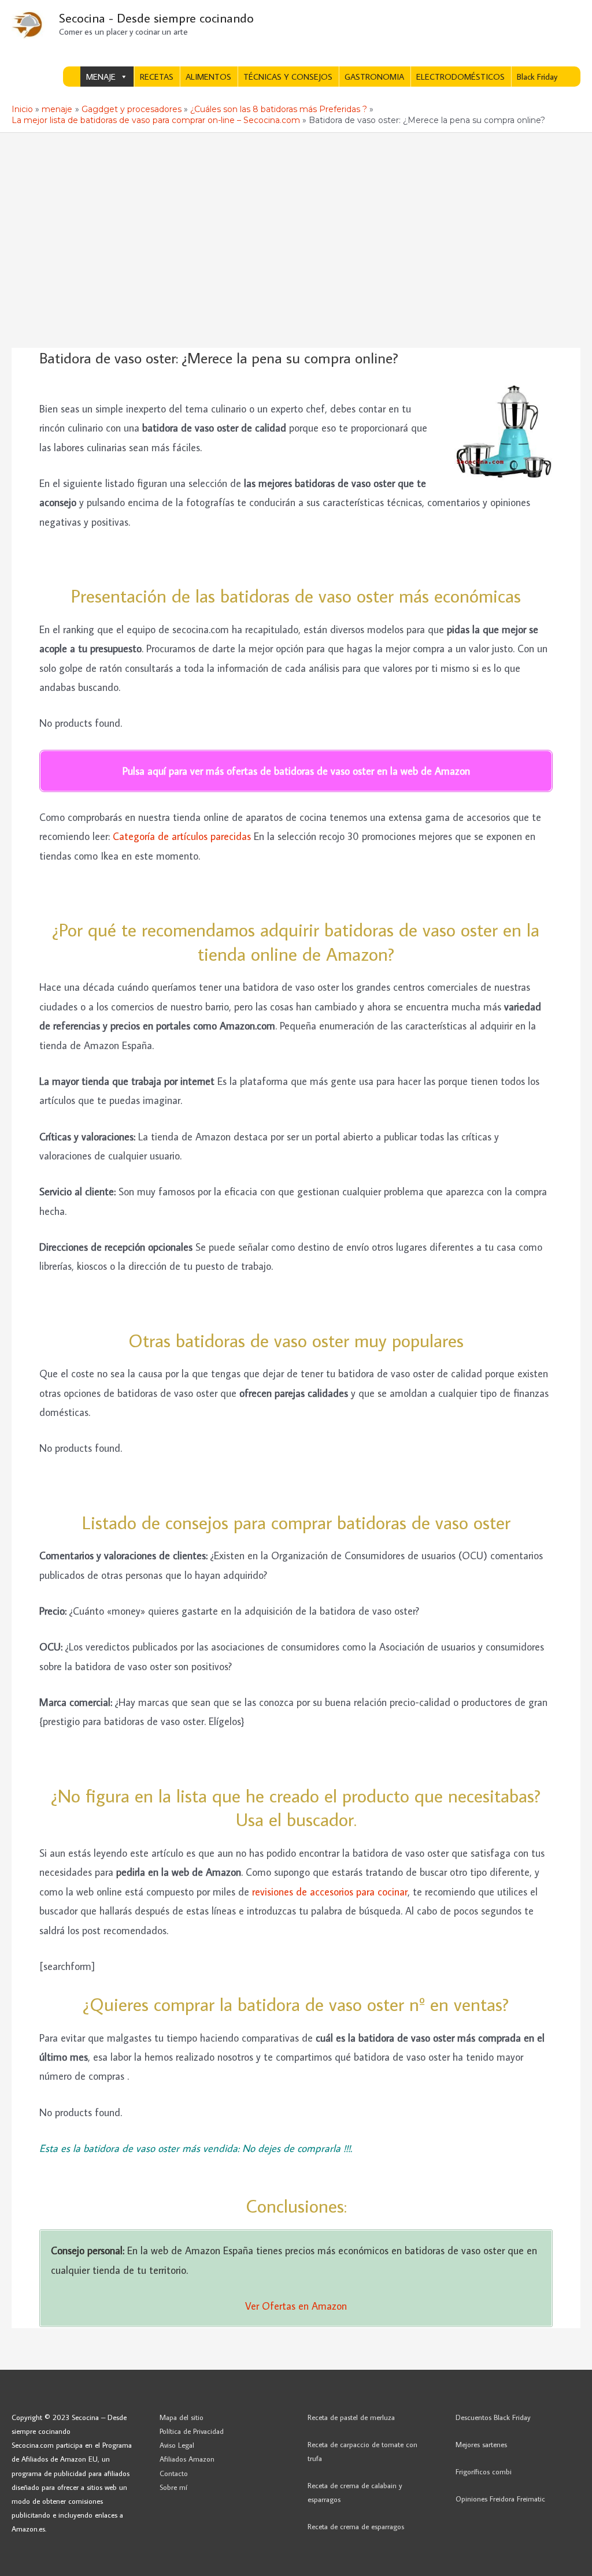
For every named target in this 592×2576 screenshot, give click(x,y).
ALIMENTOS (208, 77)
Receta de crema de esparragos (356, 2526)
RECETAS (157, 77)
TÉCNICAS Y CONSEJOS (288, 77)
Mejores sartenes (481, 2444)
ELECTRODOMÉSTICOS (460, 77)
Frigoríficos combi (484, 2471)
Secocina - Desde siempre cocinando (156, 18)
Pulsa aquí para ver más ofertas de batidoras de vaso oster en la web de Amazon (296, 771)
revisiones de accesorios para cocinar (330, 1892)
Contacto (174, 2473)
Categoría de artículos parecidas (182, 836)
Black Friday (537, 77)
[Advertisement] (296, 220)
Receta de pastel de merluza (351, 2417)
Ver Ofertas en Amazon (296, 2306)
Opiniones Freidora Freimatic (500, 2499)
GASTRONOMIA (374, 77)
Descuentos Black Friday (493, 2417)
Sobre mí (173, 2487)
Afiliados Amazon (187, 2459)
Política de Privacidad (192, 2431)
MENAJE (101, 77)
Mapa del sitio (182, 2417)
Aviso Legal (177, 2445)
